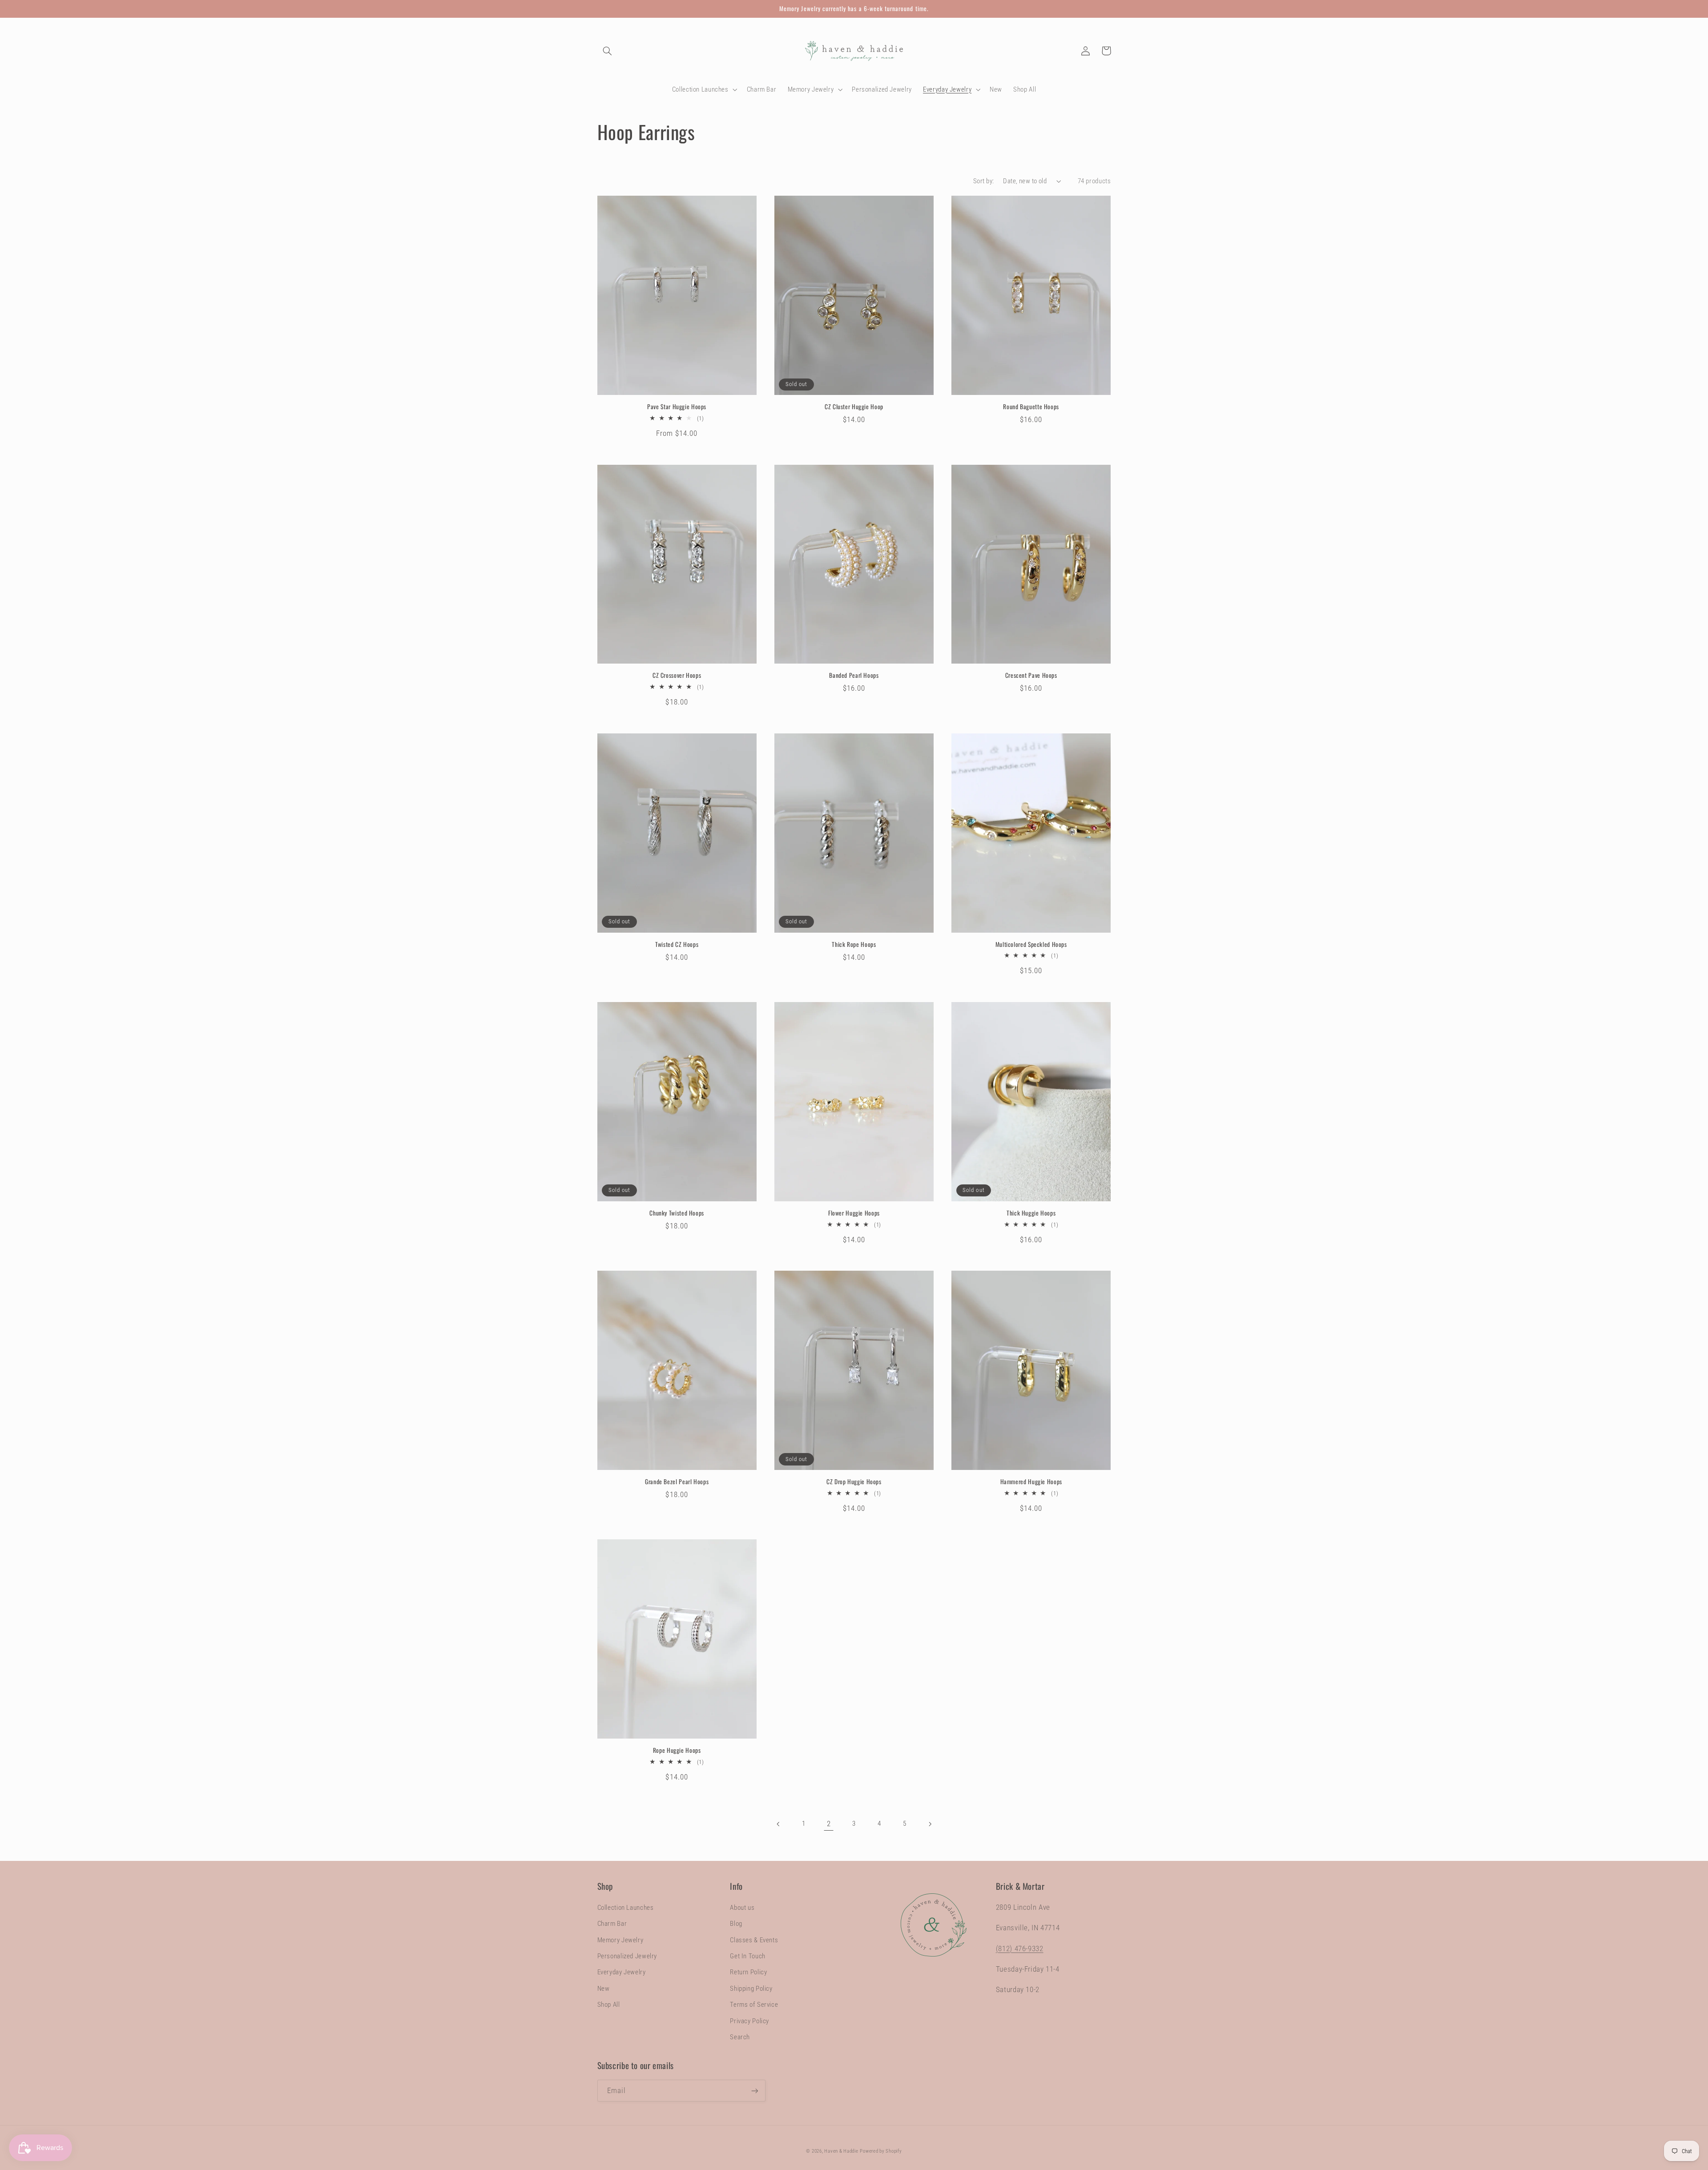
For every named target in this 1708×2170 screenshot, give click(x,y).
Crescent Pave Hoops (1031, 676)
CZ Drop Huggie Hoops (854, 1482)
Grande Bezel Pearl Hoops (677, 1482)
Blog (736, 1924)
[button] (608, 51)
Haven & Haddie (841, 2151)
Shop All (609, 2005)
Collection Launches (626, 1908)
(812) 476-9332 (1020, 1949)
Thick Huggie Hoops (1031, 1213)
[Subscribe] (754, 2091)
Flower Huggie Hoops (854, 1213)
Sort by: (983, 181)
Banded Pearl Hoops (854, 676)
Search (740, 2037)
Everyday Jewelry (622, 1972)
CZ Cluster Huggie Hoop (854, 407)
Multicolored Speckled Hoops (1031, 945)
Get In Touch (748, 1956)
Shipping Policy (751, 1989)
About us (742, 1908)
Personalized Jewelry (627, 1956)
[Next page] (930, 1824)
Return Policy (748, 1972)
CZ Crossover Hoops (677, 676)
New (604, 1989)
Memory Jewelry (620, 1940)
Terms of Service (754, 2005)
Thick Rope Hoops (854, 945)
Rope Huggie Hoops (677, 1751)
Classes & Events (754, 1940)
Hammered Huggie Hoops (1031, 1482)
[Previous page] (778, 1824)
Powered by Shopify (881, 2151)
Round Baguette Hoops (1031, 407)
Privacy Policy (749, 2021)
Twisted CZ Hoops (677, 945)
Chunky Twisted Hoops (677, 1213)
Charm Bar (612, 1924)
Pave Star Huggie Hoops (677, 407)
